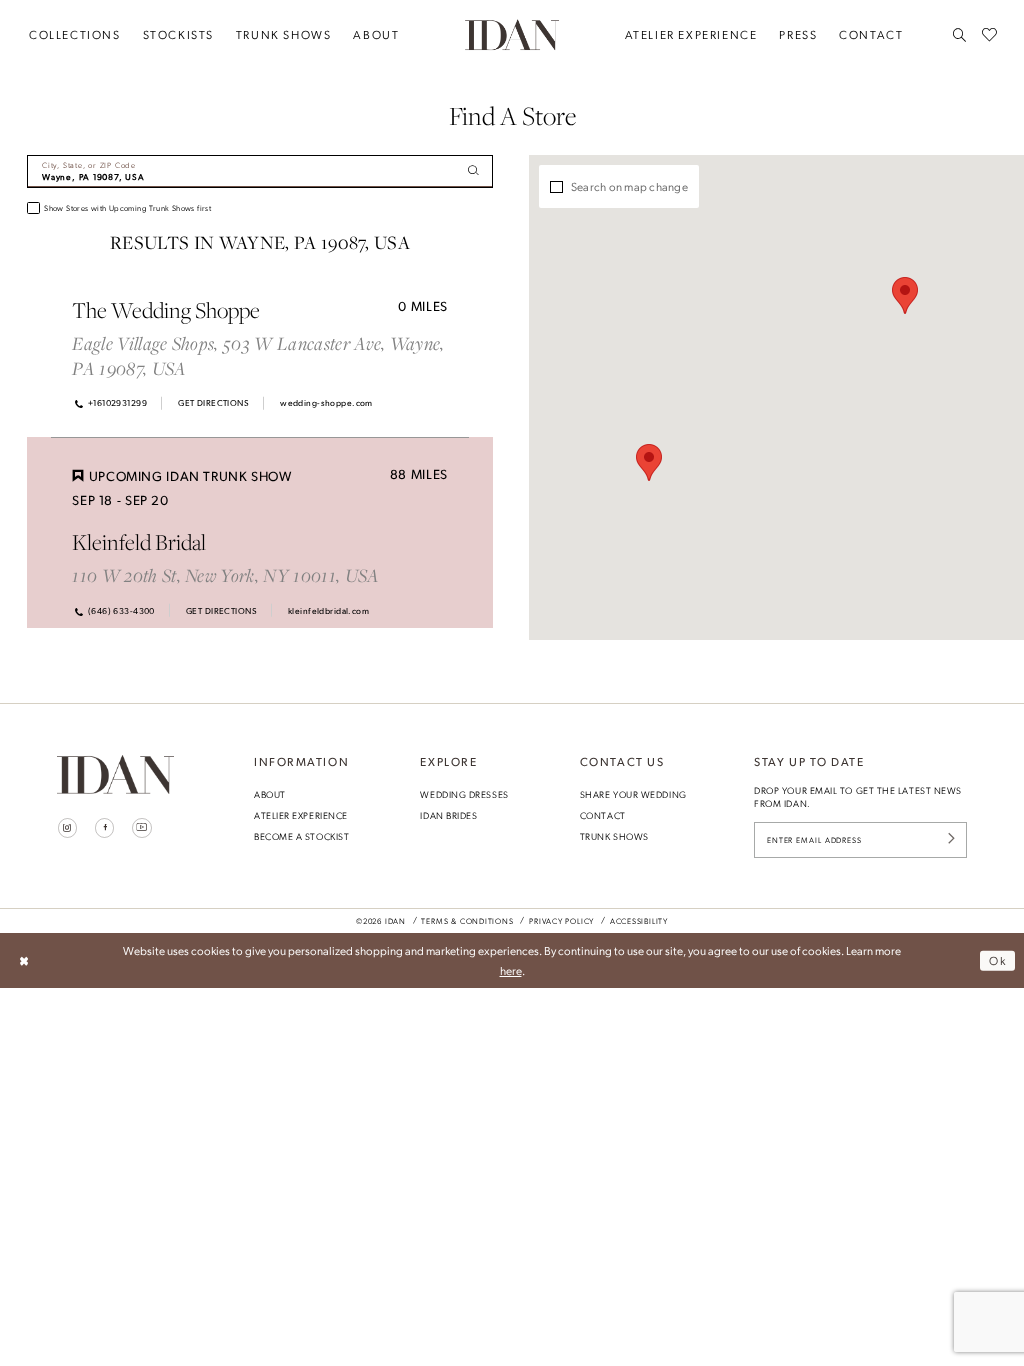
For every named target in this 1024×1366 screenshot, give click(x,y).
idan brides (448, 815)
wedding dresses (464, 794)
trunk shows (614, 836)
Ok (997, 960)
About (270, 794)
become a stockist (301, 836)
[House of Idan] (512, 34)
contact (603, 815)
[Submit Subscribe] (951, 840)
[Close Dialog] (23, 960)
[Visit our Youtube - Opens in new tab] (142, 828)
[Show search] (960, 35)
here (511, 970)
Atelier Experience (301, 815)
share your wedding (633, 794)
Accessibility (639, 921)
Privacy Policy (561, 921)
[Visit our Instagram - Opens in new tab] (68, 828)
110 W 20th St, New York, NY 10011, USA (225, 575)
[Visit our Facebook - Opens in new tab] (105, 828)
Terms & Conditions (467, 921)
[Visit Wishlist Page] (989, 35)
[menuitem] (75, 35)
